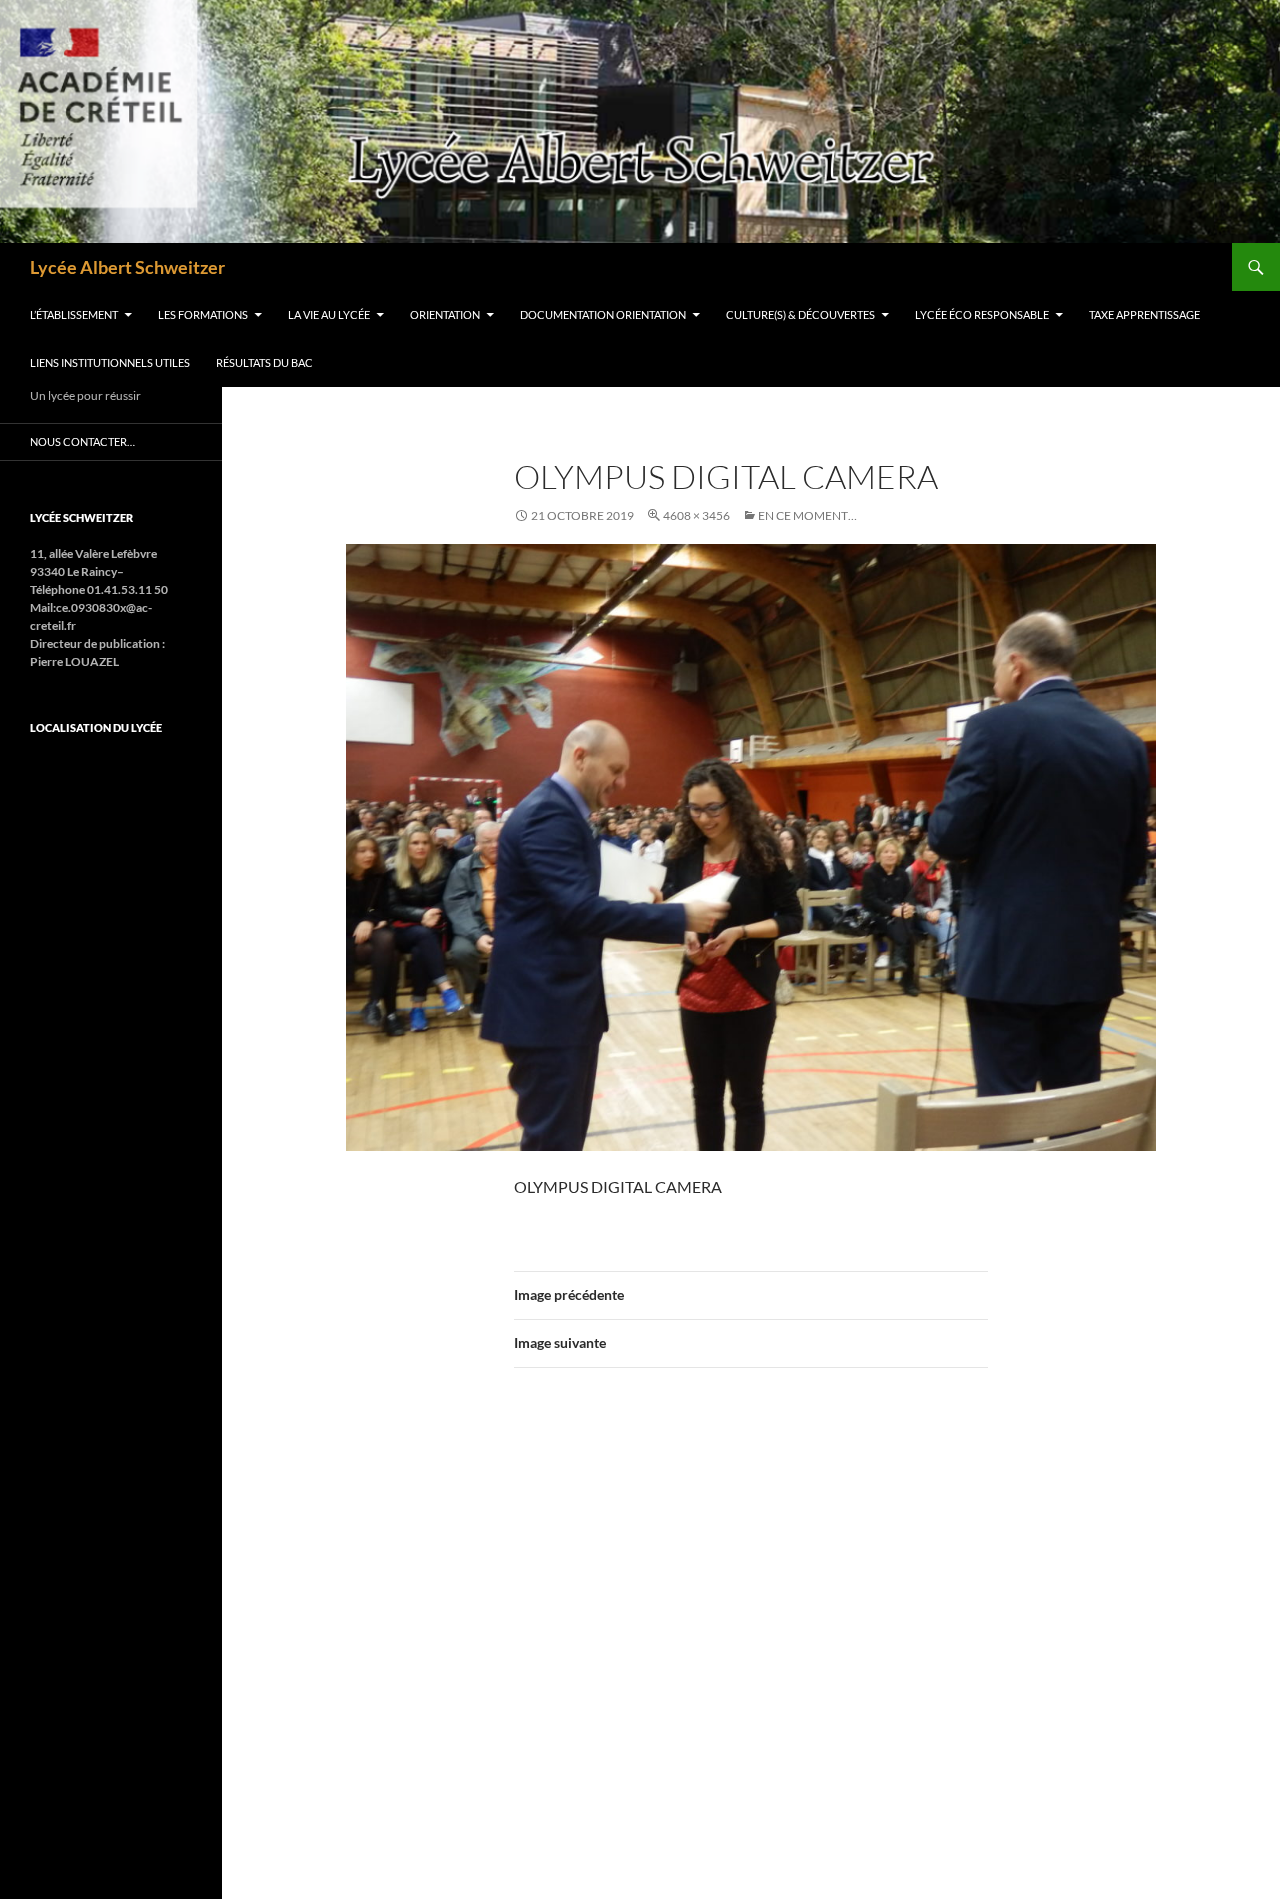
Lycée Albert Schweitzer (127, 267)
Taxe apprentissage (1144, 314)
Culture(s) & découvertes (800, 314)
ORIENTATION (445, 314)
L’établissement (74, 314)
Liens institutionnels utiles (110, 362)
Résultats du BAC (264, 362)
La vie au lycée (329, 314)
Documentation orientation (603, 314)
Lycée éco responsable (982, 314)
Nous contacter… (82, 441)
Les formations (203, 314)
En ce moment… (807, 515)
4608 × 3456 (696, 515)
